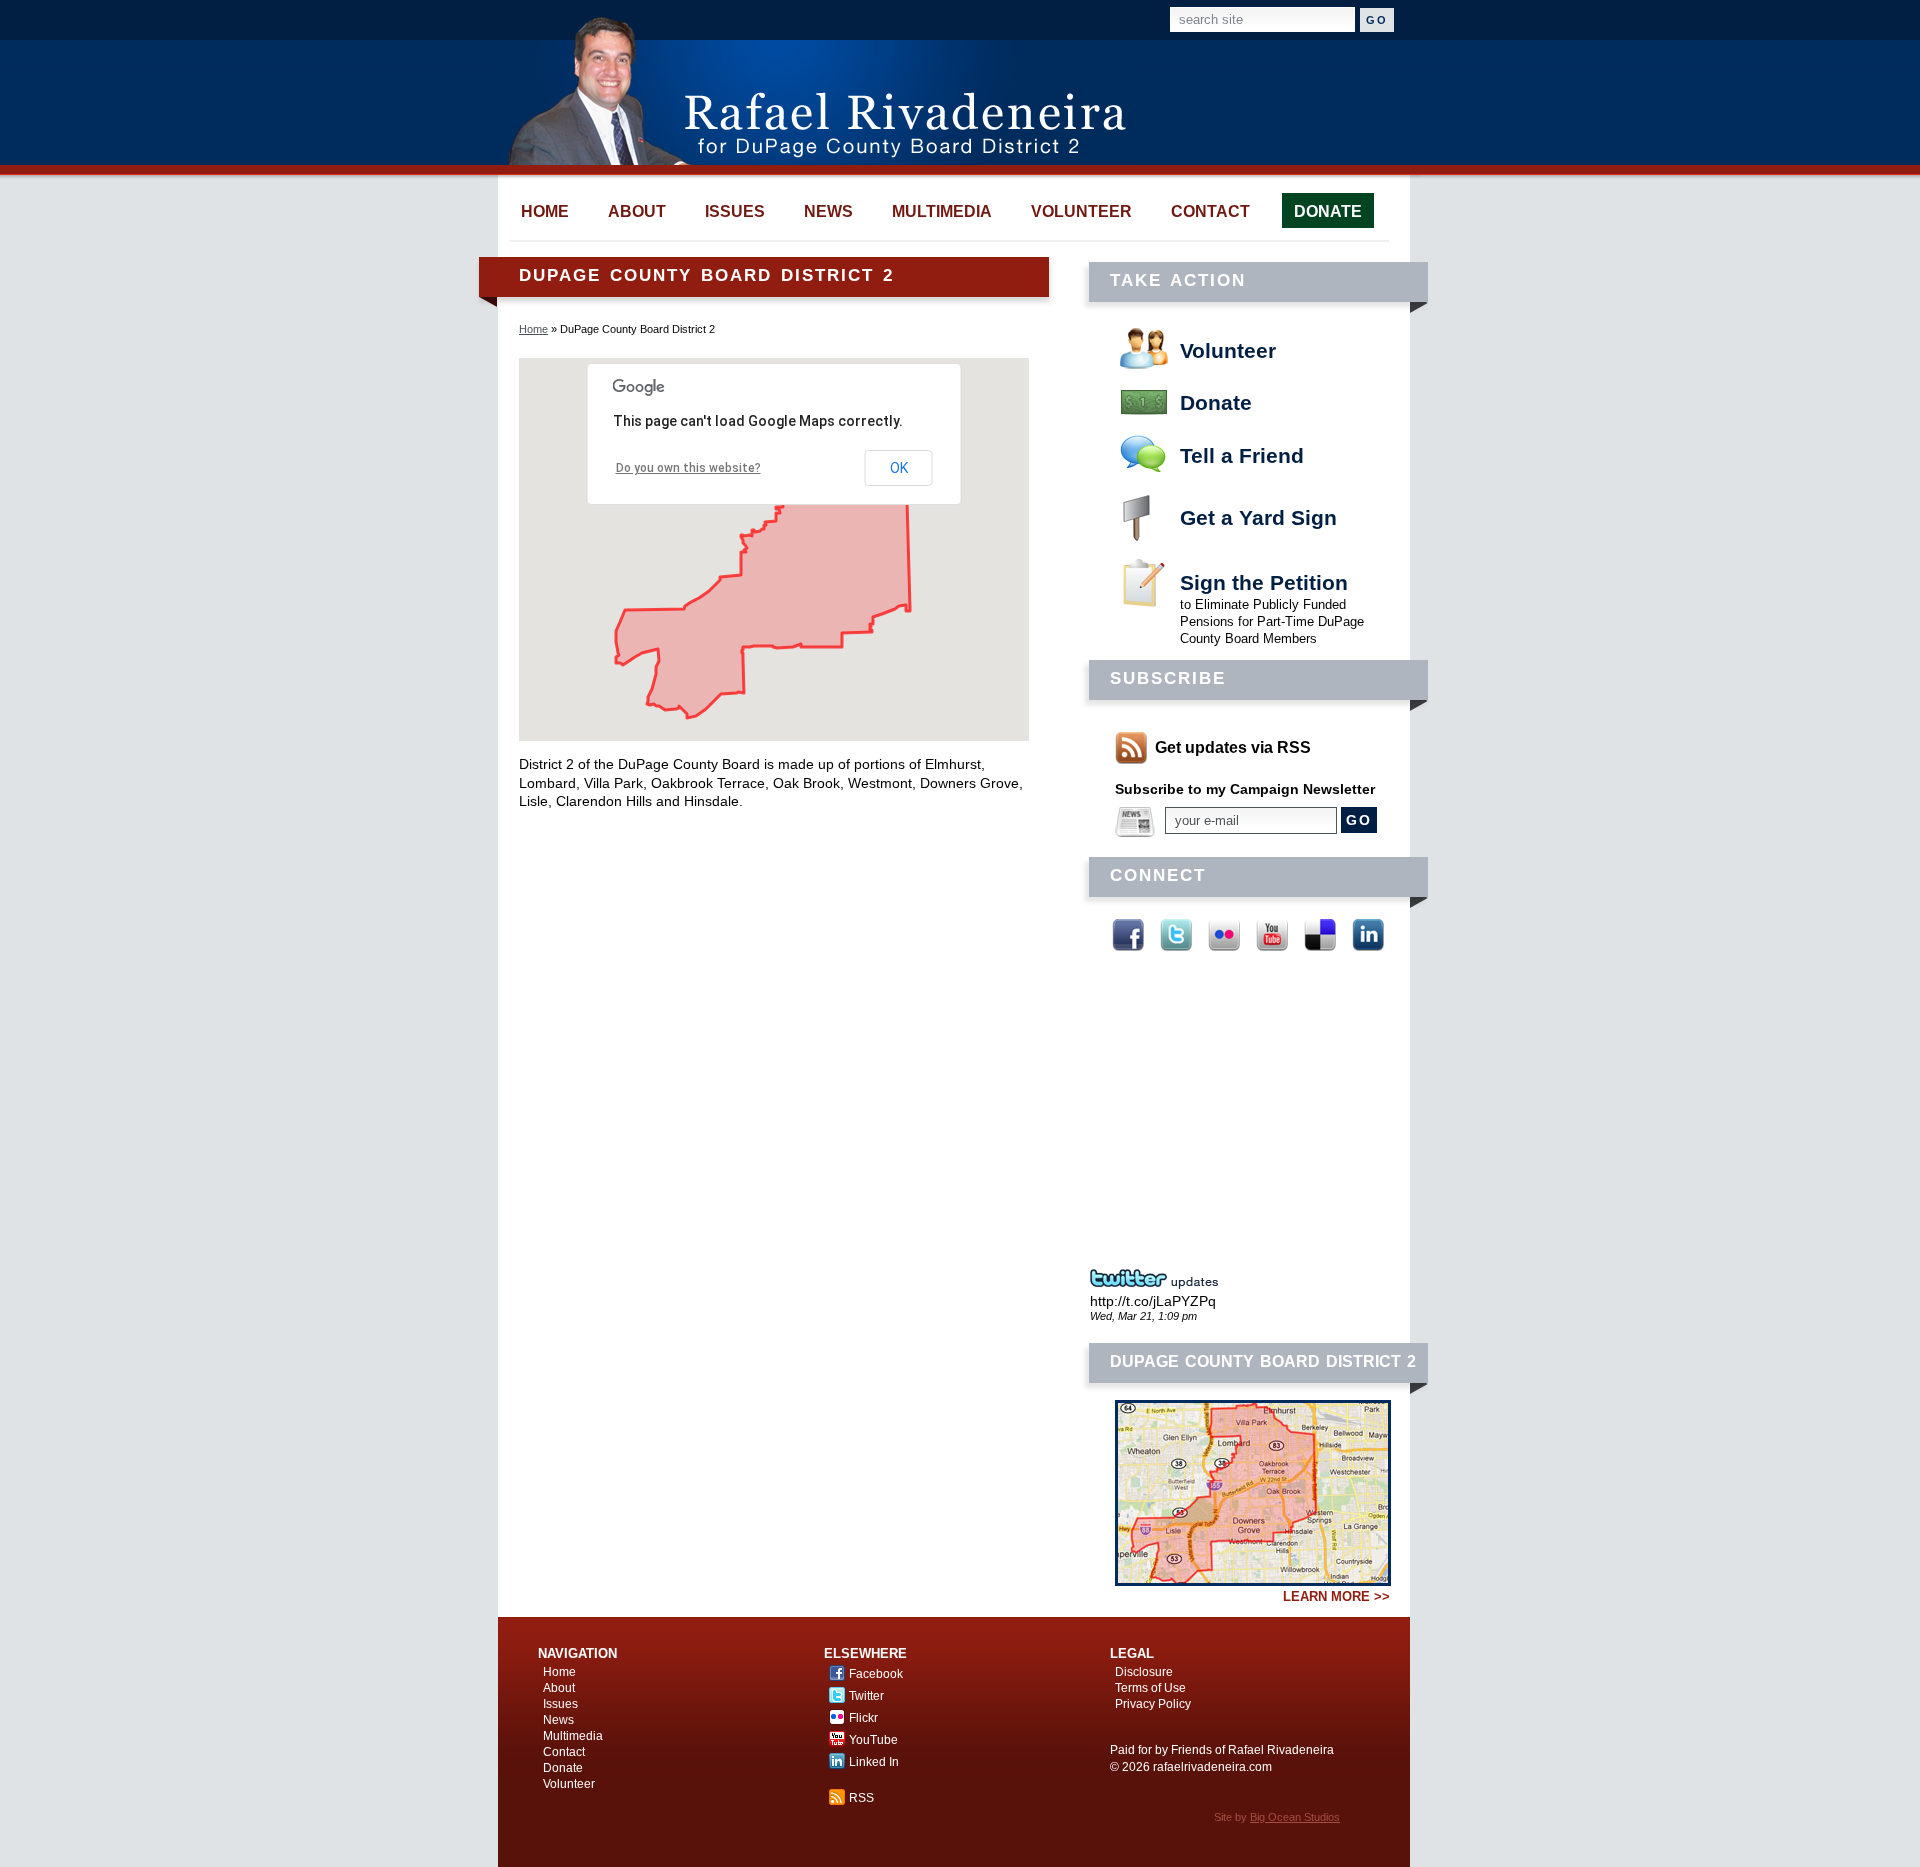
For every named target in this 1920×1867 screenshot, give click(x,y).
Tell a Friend (1242, 455)
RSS (861, 1798)
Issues (560, 1704)
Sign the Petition (1264, 582)
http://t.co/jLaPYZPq (1153, 1301)
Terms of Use (1150, 1688)
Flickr (1224, 935)
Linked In (1368, 935)
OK (899, 468)
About (559, 1688)
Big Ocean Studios (1295, 1817)
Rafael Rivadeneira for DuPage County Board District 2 (826, 90)
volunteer (1081, 211)
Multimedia (573, 1736)
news (828, 211)
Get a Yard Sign (1258, 517)
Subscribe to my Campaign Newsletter (1245, 789)
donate (1328, 211)
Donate (1216, 402)
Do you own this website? (688, 468)
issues (735, 211)
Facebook (1128, 935)
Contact (564, 1752)
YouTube (1272, 935)
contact (1210, 211)
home (545, 211)
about (637, 211)
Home (533, 329)
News (558, 1720)
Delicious (1320, 935)
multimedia (942, 211)
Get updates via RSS (1233, 747)
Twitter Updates (1160, 1279)
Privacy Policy (1153, 1704)
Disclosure (1144, 1672)
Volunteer (1228, 350)
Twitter (1176, 935)
